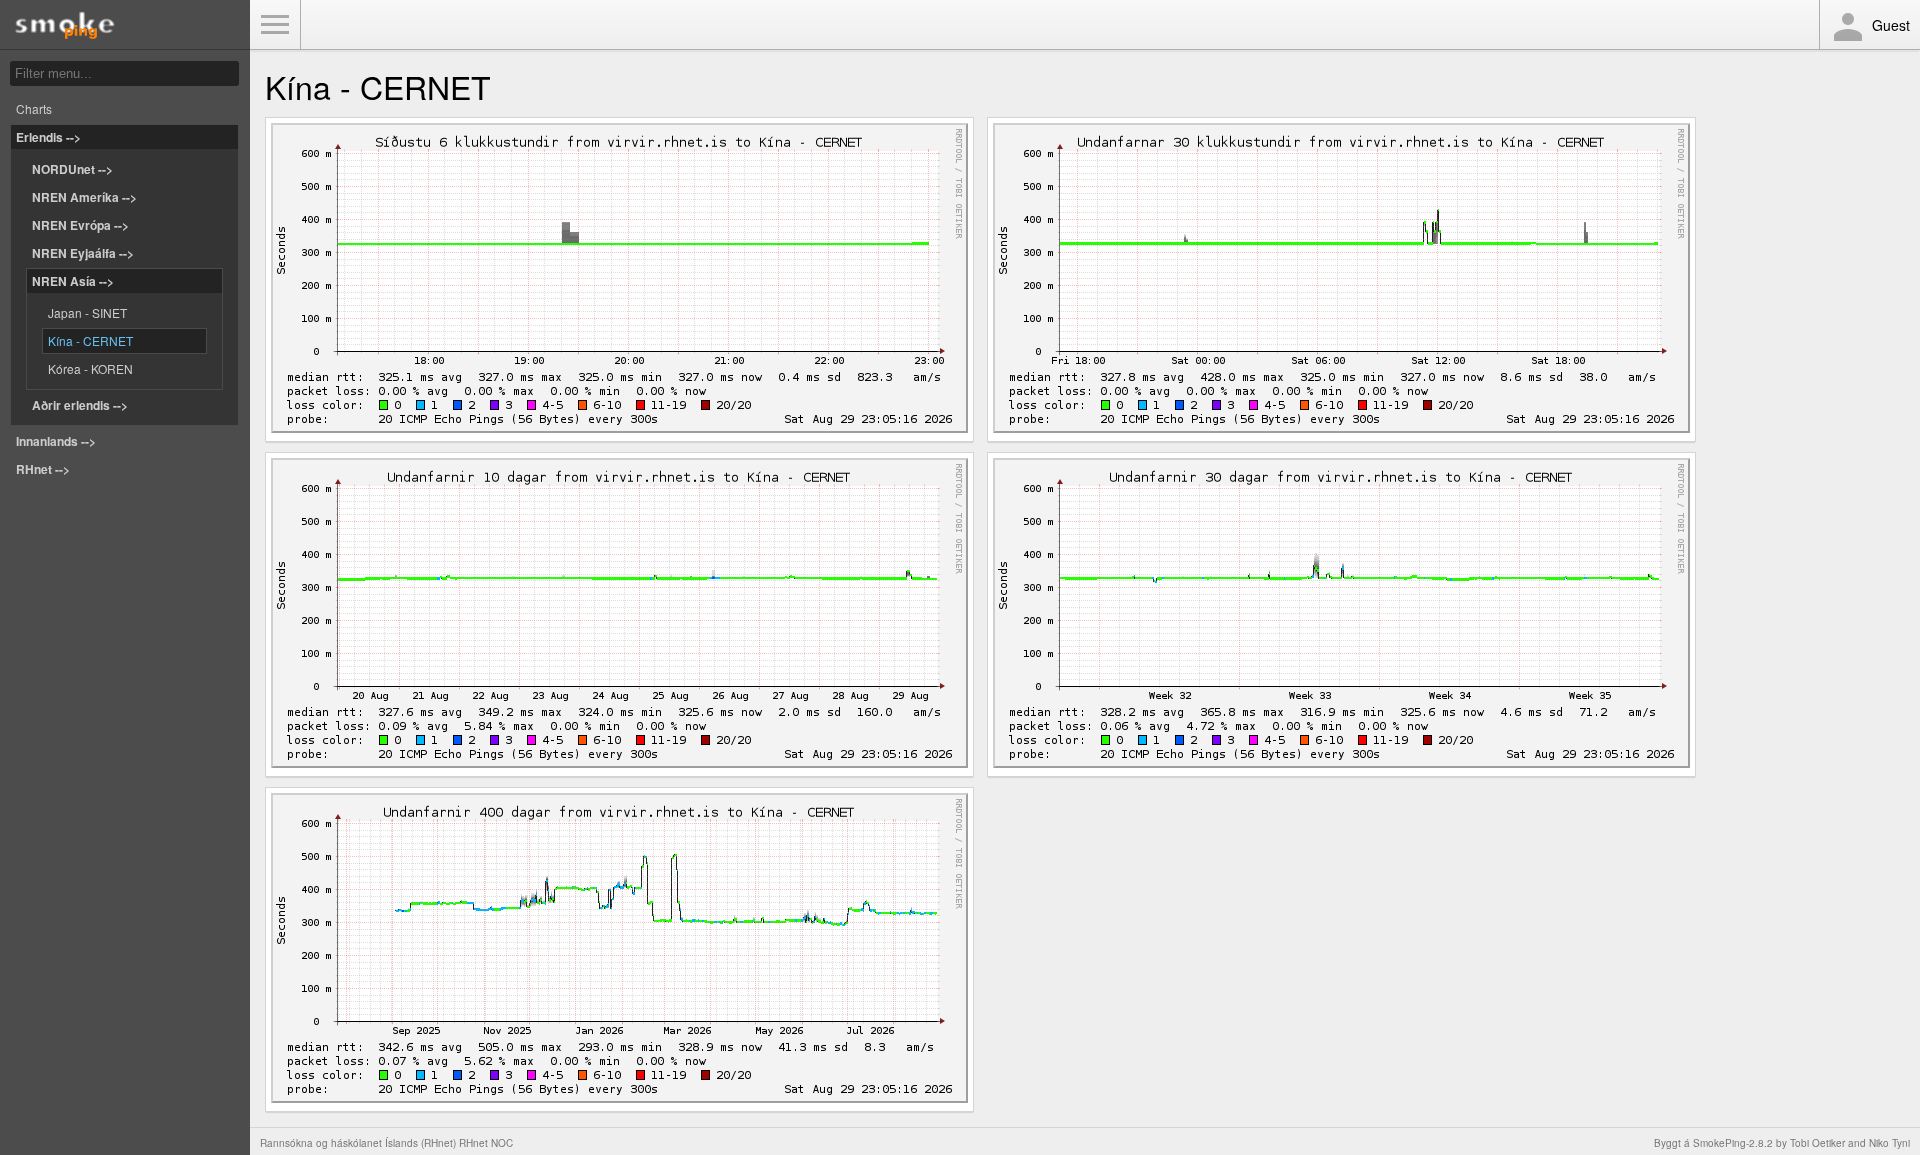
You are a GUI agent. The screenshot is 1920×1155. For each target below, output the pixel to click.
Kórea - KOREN (90, 368)
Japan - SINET (87, 312)
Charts (34, 108)
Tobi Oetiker (1817, 1143)
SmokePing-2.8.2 (1733, 1143)
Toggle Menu (275, 25)
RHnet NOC (486, 1143)
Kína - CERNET (90, 340)
